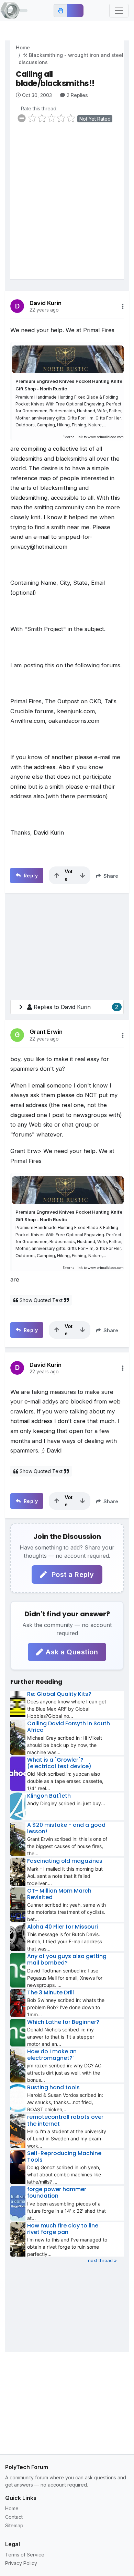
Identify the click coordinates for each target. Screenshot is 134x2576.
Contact (14, 2517)
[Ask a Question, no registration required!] (75, 11)
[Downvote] (82, 875)
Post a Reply (72, 1575)
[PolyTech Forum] (14, 11)
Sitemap (14, 2525)
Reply (30, 876)
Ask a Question (72, 1652)
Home (23, 47)
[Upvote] (57, 875)
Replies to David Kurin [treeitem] (76, 1007)
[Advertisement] (67, 206)
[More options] (123, 306)
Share (110, 876)
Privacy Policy (21, 2563)
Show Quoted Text (41, 1300)
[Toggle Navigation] (119, 11)
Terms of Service (25, 2555)
